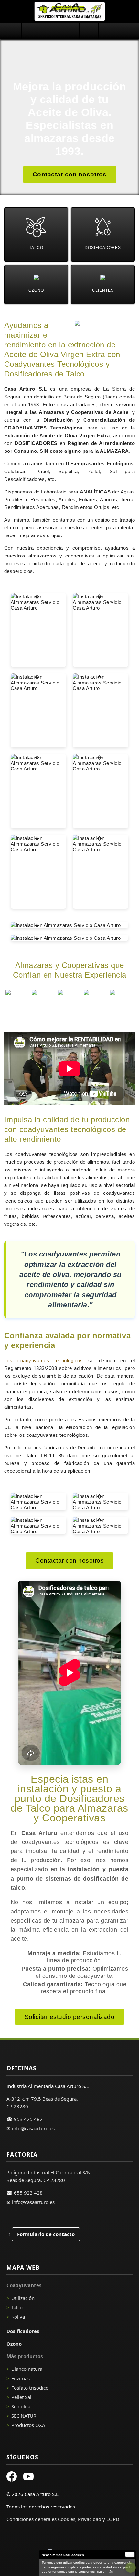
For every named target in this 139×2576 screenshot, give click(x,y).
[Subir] (131, 2568)
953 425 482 (28, 2119)
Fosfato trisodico (30, 2388)
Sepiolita (21, 2406)
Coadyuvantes (31, 31)
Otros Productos (89, 31)
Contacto (108, 31)
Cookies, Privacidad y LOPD (89, 2519)
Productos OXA (28, 2425)
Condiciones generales (32, 2519)
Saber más (105, 2572)
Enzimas (21, 2378)
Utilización (23, 2298)
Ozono (69, 31)
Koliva (18, 2317)
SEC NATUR (24, 2416)
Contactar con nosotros (70, 174)
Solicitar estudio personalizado (70, 2017)
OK (130, 2554)
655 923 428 (28, 2193)
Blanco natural (27, 2369)
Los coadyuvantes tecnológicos (44, 1360)
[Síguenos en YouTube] (28, 2477)
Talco (17, 2307)
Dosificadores (50, 31)
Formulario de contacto (46, 2234)
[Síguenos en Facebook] (12, 2477)
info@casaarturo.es (33, 2128)
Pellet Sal (21, 2397)
